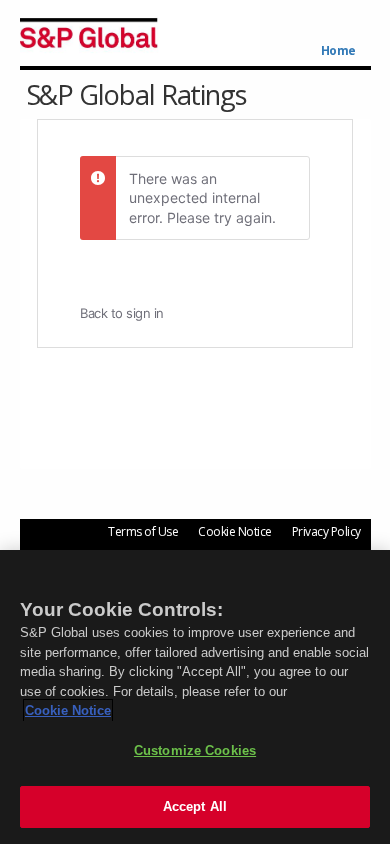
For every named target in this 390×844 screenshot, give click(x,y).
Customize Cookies (195, 750)
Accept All (195, 806)
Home (338, 51)
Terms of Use (143, 531)
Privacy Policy (326, 531)
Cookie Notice (235, 531)
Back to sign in (122, 313)
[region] (195, 697)
